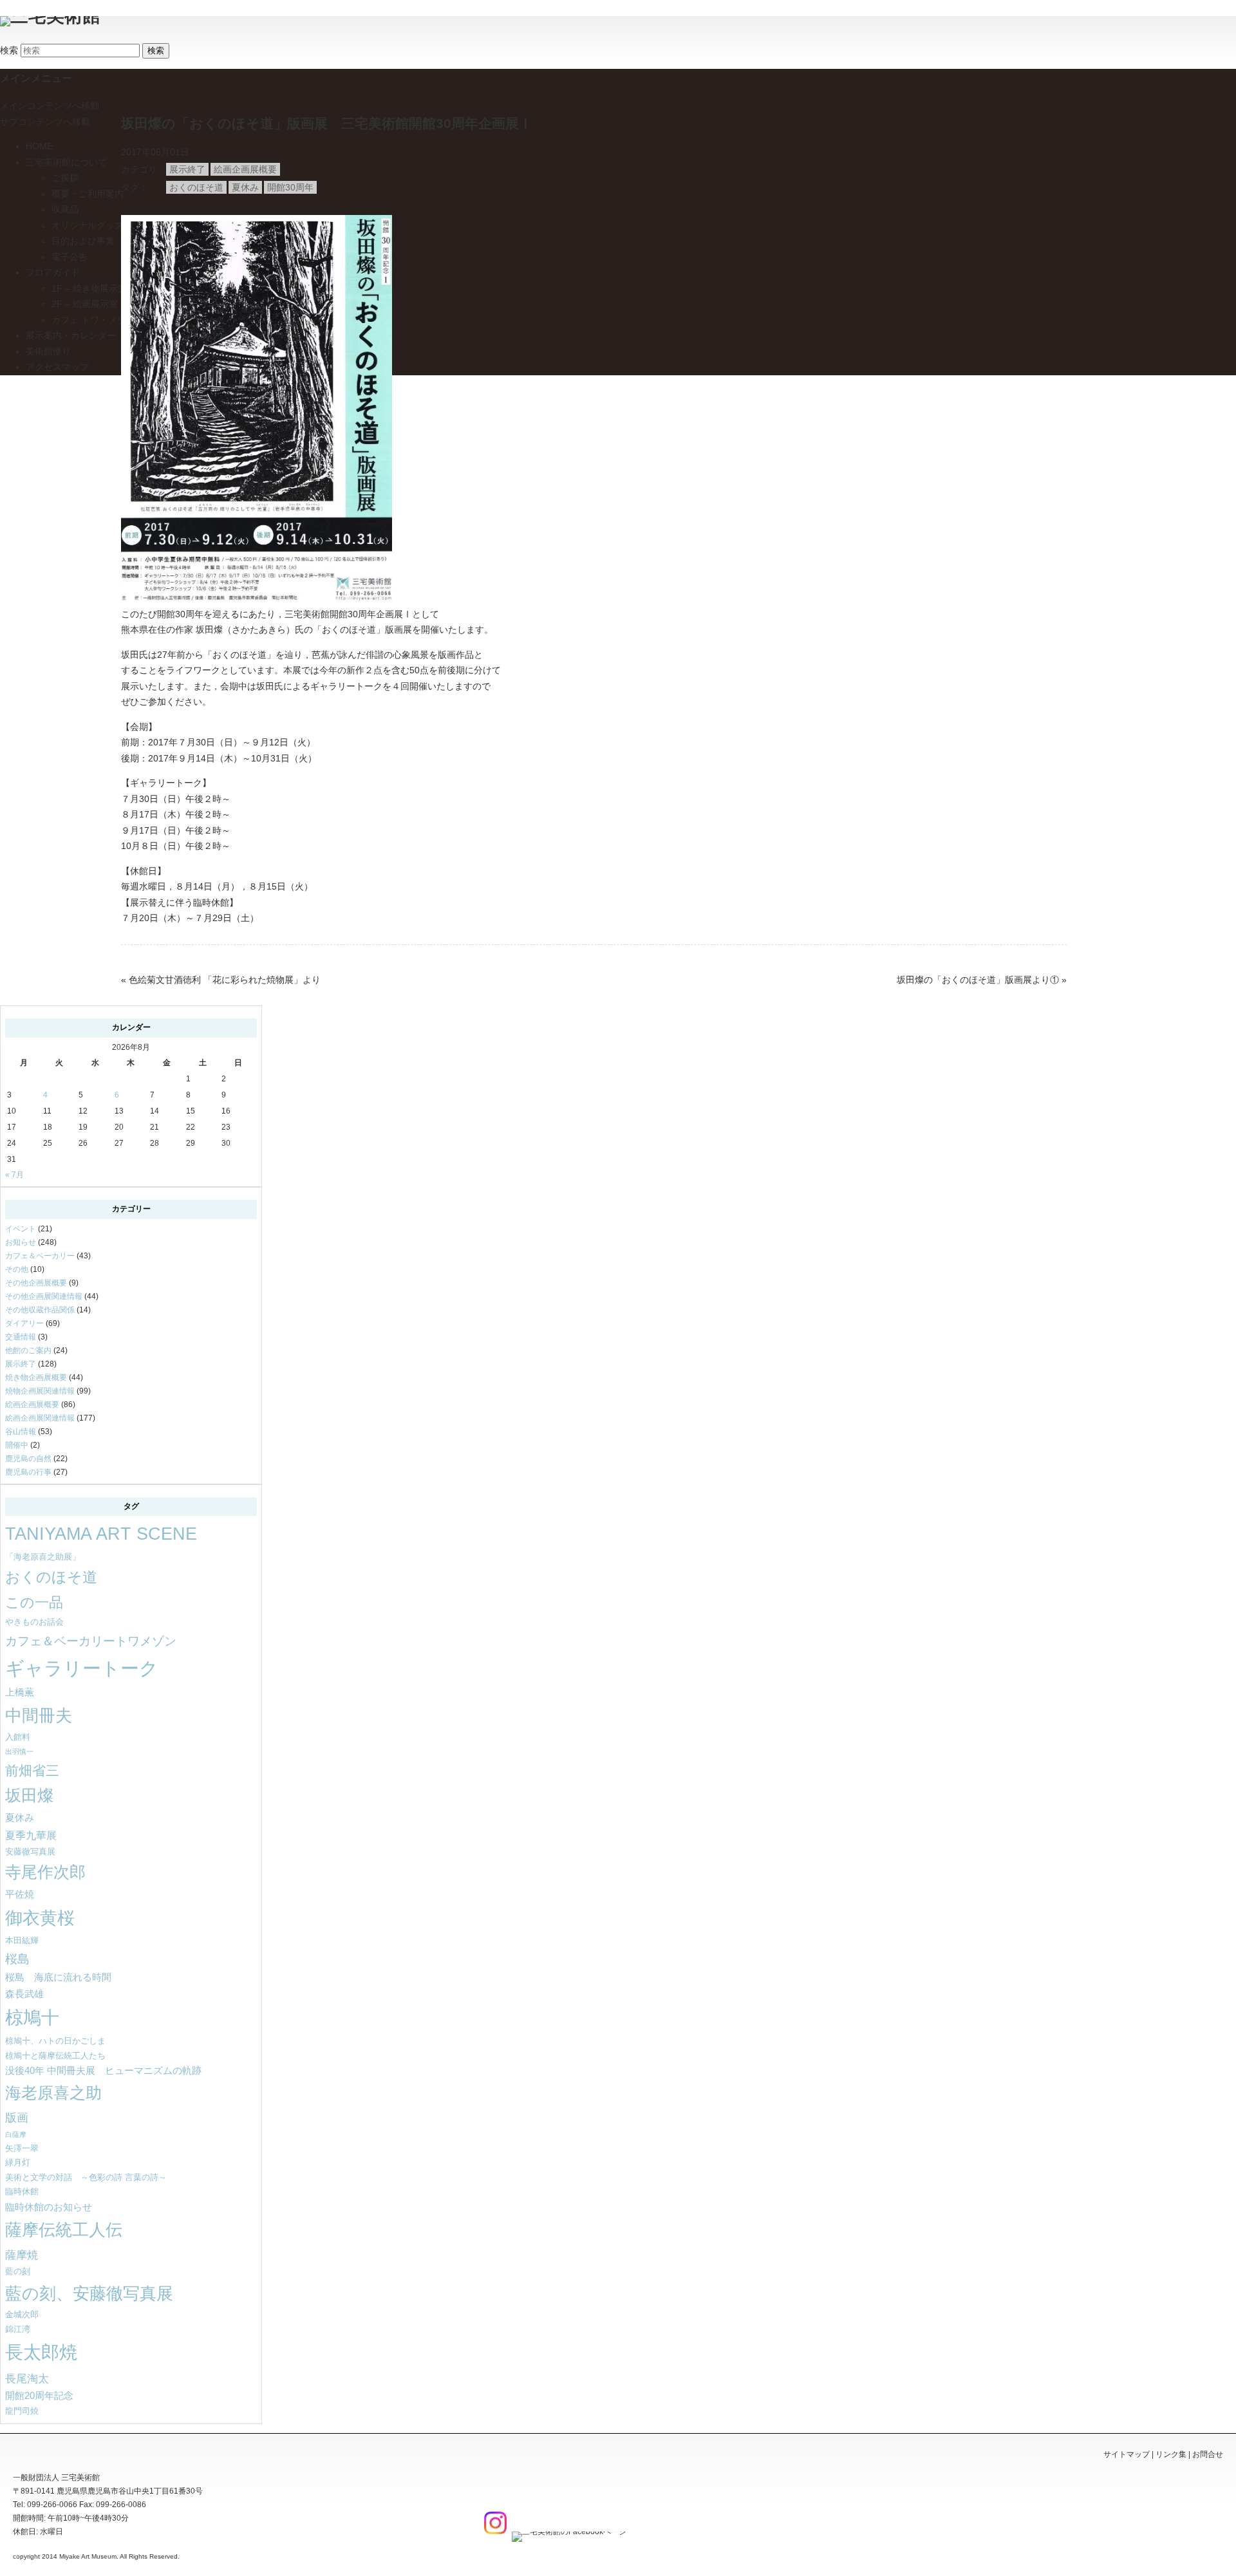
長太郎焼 (41, 2352)
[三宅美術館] (50, 16)
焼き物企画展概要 (36, 1377)
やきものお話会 (34, 1622)
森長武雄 (24, 1994)
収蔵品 (65, 209)
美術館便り (48, 351)
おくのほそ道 (196, 187)
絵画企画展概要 (245, 169)
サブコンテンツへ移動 (45, 122)
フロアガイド (53, 272)
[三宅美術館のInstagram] (494, 2532)
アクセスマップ (57, 367)
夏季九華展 (31, 1835)
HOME (39, 146)
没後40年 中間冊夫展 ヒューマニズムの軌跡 (103, 2071)
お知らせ (21, 1242)
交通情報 (21, 1337)
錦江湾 (18, 2329)
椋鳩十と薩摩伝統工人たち (55, 2056)
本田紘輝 (22, 1940)
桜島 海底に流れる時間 (58, 1977)
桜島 (17, 1959)
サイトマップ (1127, 2454)
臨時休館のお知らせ (49, 2207)
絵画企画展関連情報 (40, 1418)
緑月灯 (18, 2162)
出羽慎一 (19, 1751)
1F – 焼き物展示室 (89, 288)
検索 (9, 50)
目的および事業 (83, 241)
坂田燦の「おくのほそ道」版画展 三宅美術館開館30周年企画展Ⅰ (333, 123)
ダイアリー (24, 1323)
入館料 (18, 1737)
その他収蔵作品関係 (40, 1310)
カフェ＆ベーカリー (40, 1256)
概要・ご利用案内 (88, 194)
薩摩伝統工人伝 (64, 2230)
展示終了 (187, 169)
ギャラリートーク (82, 1668)
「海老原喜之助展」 (43, 1557)
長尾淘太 (27, 2378)
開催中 (17, 1445)
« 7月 (14, 1175)
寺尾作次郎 (45, 1872)
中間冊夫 (39, 1715)
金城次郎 (22, 2314)
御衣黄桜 (40, 1918)
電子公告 (70, 257)
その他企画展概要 (36, 1283)
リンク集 (1171, 2454)
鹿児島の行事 (28, 1472)
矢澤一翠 (22, 2148)
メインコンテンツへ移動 (50, 106)
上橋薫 (20, 1692)
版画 (17, 2117)
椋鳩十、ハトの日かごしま (55, 2041)
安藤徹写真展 (30, 1852)
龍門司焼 (22, 2411)
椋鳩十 (32, 2018)
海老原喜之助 (53, 2093)
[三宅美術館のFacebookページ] (567, 2532)
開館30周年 (290, 187)
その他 (17, 1269)
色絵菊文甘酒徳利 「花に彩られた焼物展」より (225, 980)
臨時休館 (22, 2191)
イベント (21, 1229)
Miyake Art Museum (88, 2556)
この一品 (34, 1602)
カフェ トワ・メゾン (93, 320)
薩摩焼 (22, 2255)
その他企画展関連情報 (44, 1296)
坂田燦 (29, 1796)
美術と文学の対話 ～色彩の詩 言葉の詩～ (86, 2177)
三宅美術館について (66, 162)
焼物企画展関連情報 (40, 1391)
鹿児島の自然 (28, 1459)
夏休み (245, 187)
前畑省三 (32, 1770)
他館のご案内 (28, 1350)
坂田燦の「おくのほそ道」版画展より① (978, 980)
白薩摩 (16, 2134)
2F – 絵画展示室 (85, 304)
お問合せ (1208, 2454)
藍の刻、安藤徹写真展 (89, 2293)
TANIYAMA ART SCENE (101, 1534)
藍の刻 (18, 2271)
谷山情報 (21, 1432)
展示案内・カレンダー (71, 335)
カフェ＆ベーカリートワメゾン (91, 1641)
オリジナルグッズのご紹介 (106, 225)
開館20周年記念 (39, 2396)
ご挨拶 (65, 178)
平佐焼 (20, 1894)
